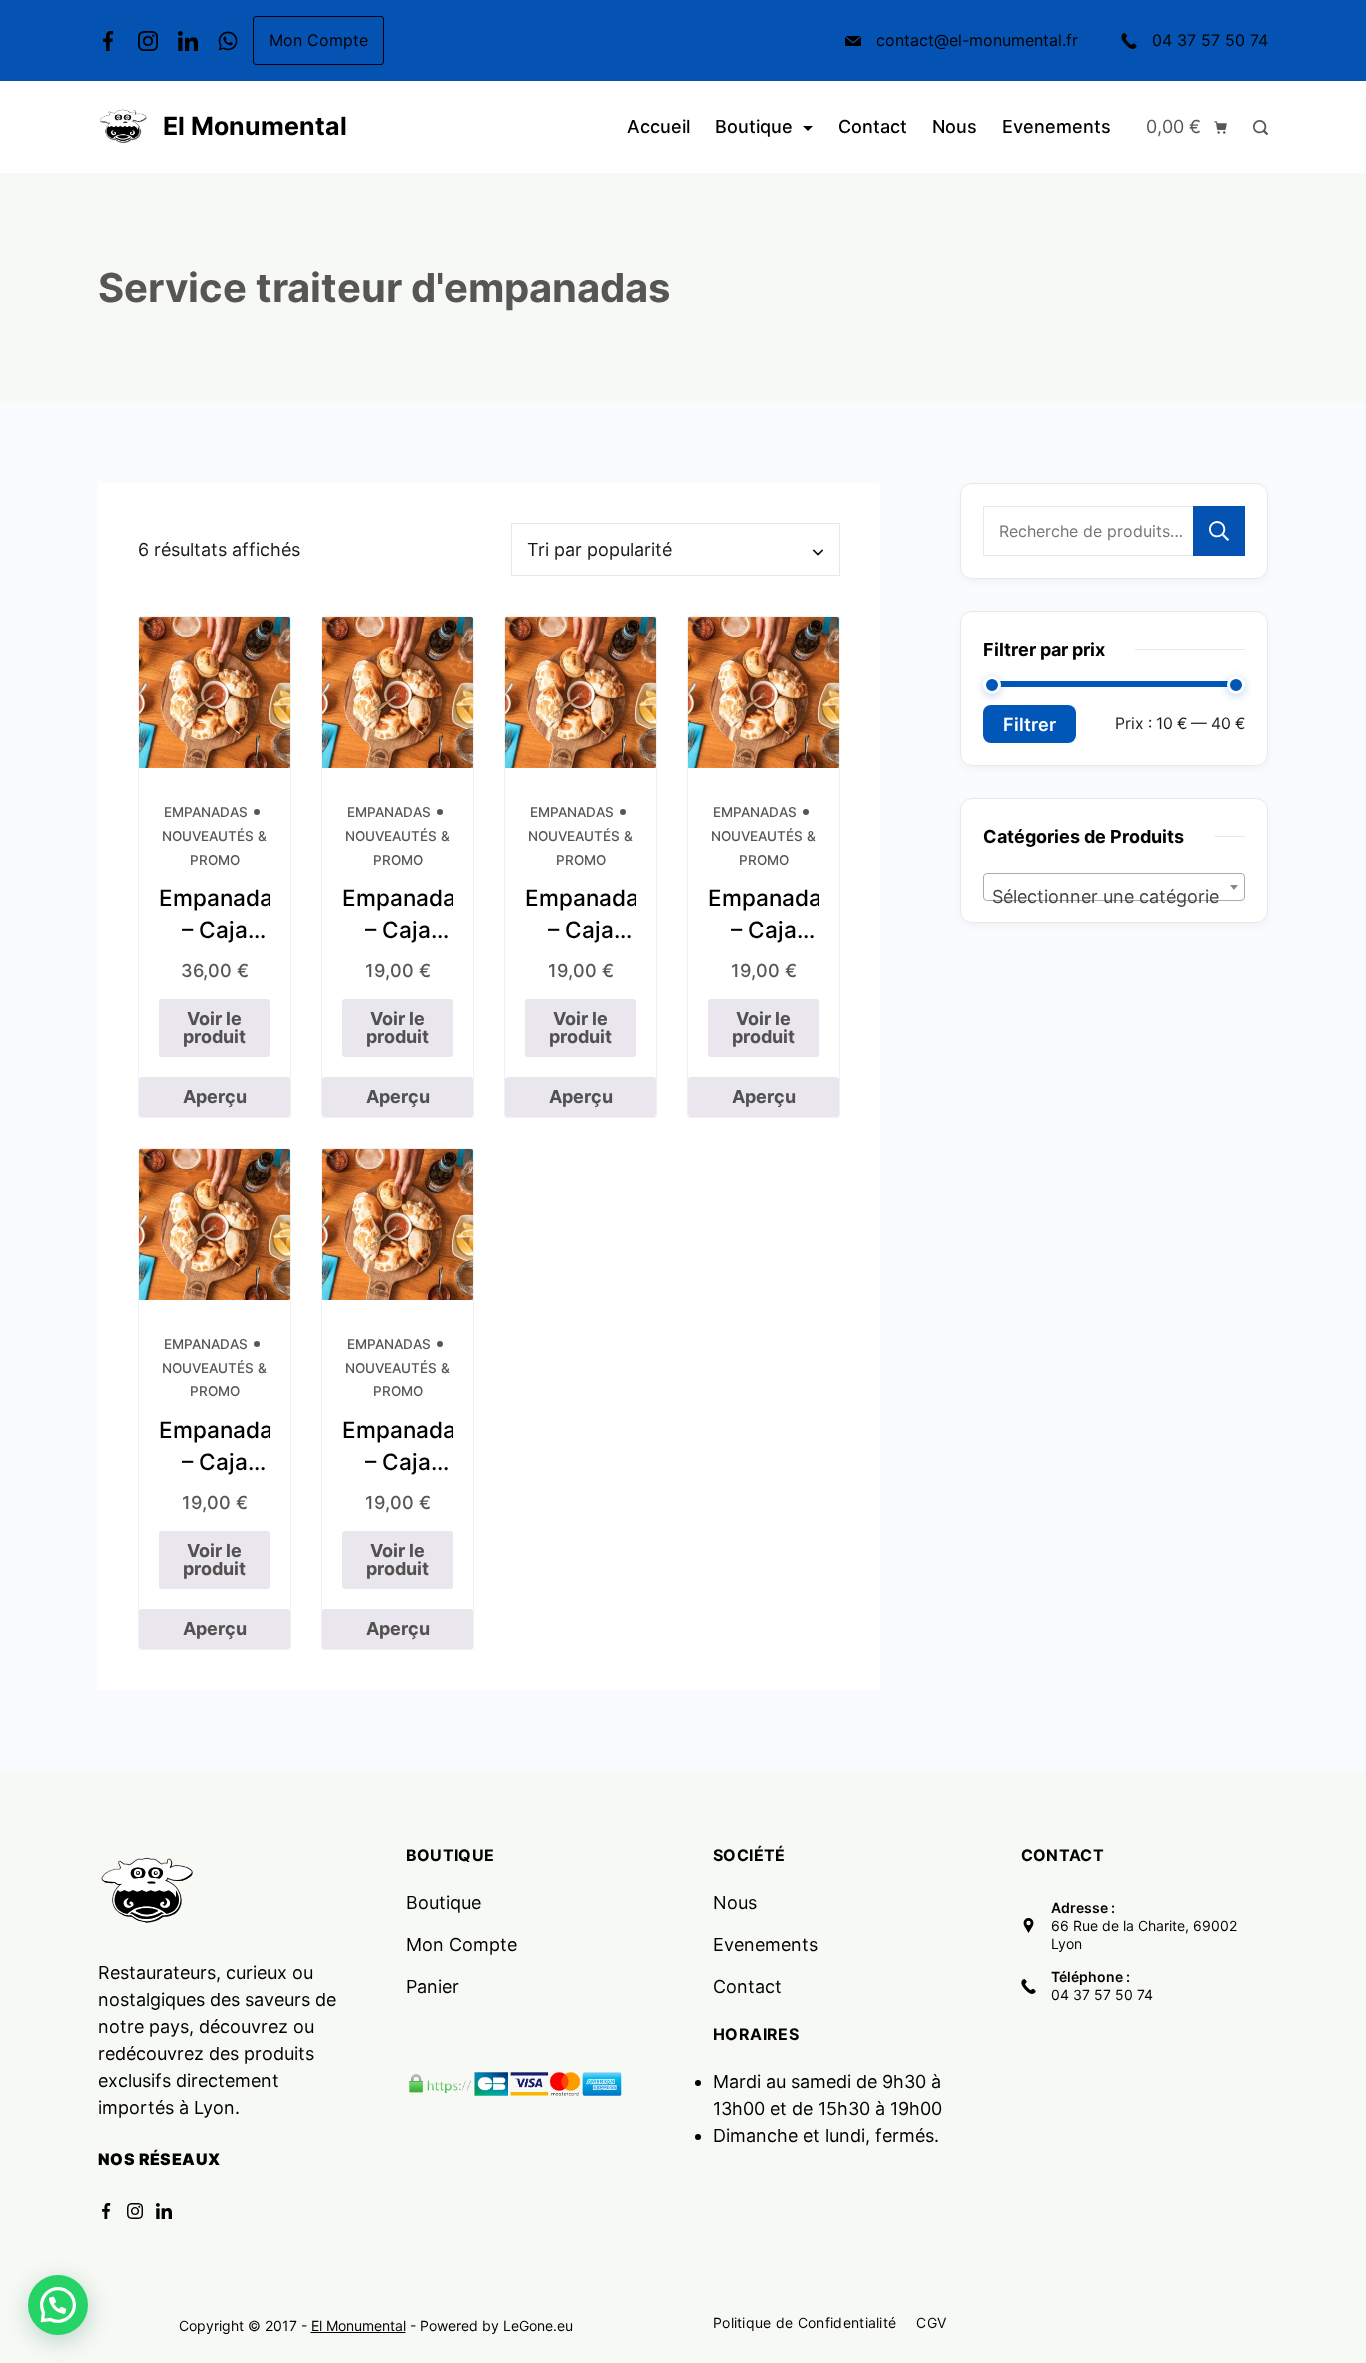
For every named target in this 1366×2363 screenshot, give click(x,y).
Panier (432, 1986)
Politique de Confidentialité (804, 2322)
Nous (954, 126)
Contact (872, 126)
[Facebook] (108, 41)
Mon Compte (318, 40)
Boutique (754, 126)
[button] (58, 2305)
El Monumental (255, 126)
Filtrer (1029, 724)
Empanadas (206, 812)
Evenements (1056, 126)
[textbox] (1114, 897)
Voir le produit (214, 1027)
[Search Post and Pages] (1255, 127)
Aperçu (215, 1096)
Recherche (1219, 531)
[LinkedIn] (188, 41)
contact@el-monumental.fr (977, 40)
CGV (931, 2322)
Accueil (658, 126)
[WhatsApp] (228, 41)
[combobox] (1114, 887)
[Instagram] (148, 41)
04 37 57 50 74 (1210, 40)
